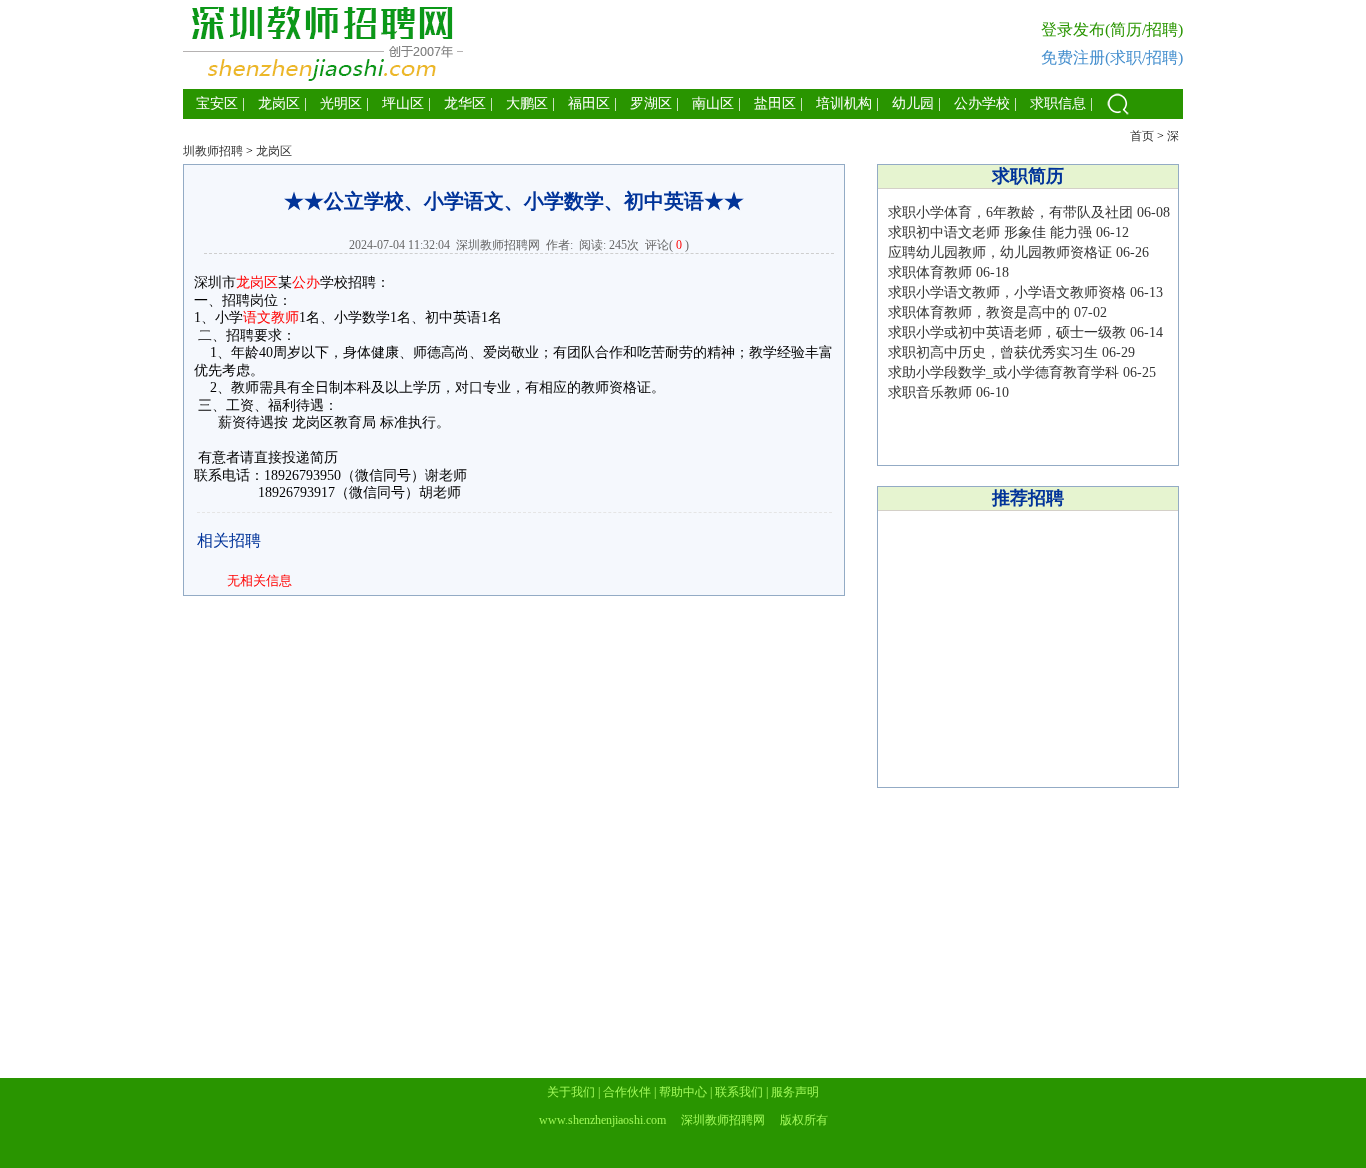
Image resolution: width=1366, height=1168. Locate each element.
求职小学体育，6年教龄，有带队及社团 (1010, 212)
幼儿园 (913, 103)
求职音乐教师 (930, 392)
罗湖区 (651, 103)
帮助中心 (683, 1092)
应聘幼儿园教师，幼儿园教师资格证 (1000, 252)
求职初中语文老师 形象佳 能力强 (990, 232)
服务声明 (795, 1092)
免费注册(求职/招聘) (1112, 57)
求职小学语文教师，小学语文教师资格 (1007, 292)
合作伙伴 (627, 1092)
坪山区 (403, 103)
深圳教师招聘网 (498, 245)
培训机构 (844, 103)
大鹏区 (527, 103)
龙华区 (465, 103)
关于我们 (571, 1092)
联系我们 (739, 1092)
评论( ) (667, 245)
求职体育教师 (930, 272)
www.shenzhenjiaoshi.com (602, 1120)
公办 (306, 282)
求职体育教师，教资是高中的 (979, 312)
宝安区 (217, 103)
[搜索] (1118, 114)
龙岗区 (279, 103)
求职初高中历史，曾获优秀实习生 (993, 352)
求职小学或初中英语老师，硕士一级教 (1007, 332)
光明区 (341, 103)
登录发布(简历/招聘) (1112, 29)
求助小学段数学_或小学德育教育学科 (1003, 372)
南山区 (713, 103)
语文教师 (271, 317)
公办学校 (982, 103)
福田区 (589, 103)
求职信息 (1058, 103)
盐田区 (775, 103)
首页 (1142, 136)
